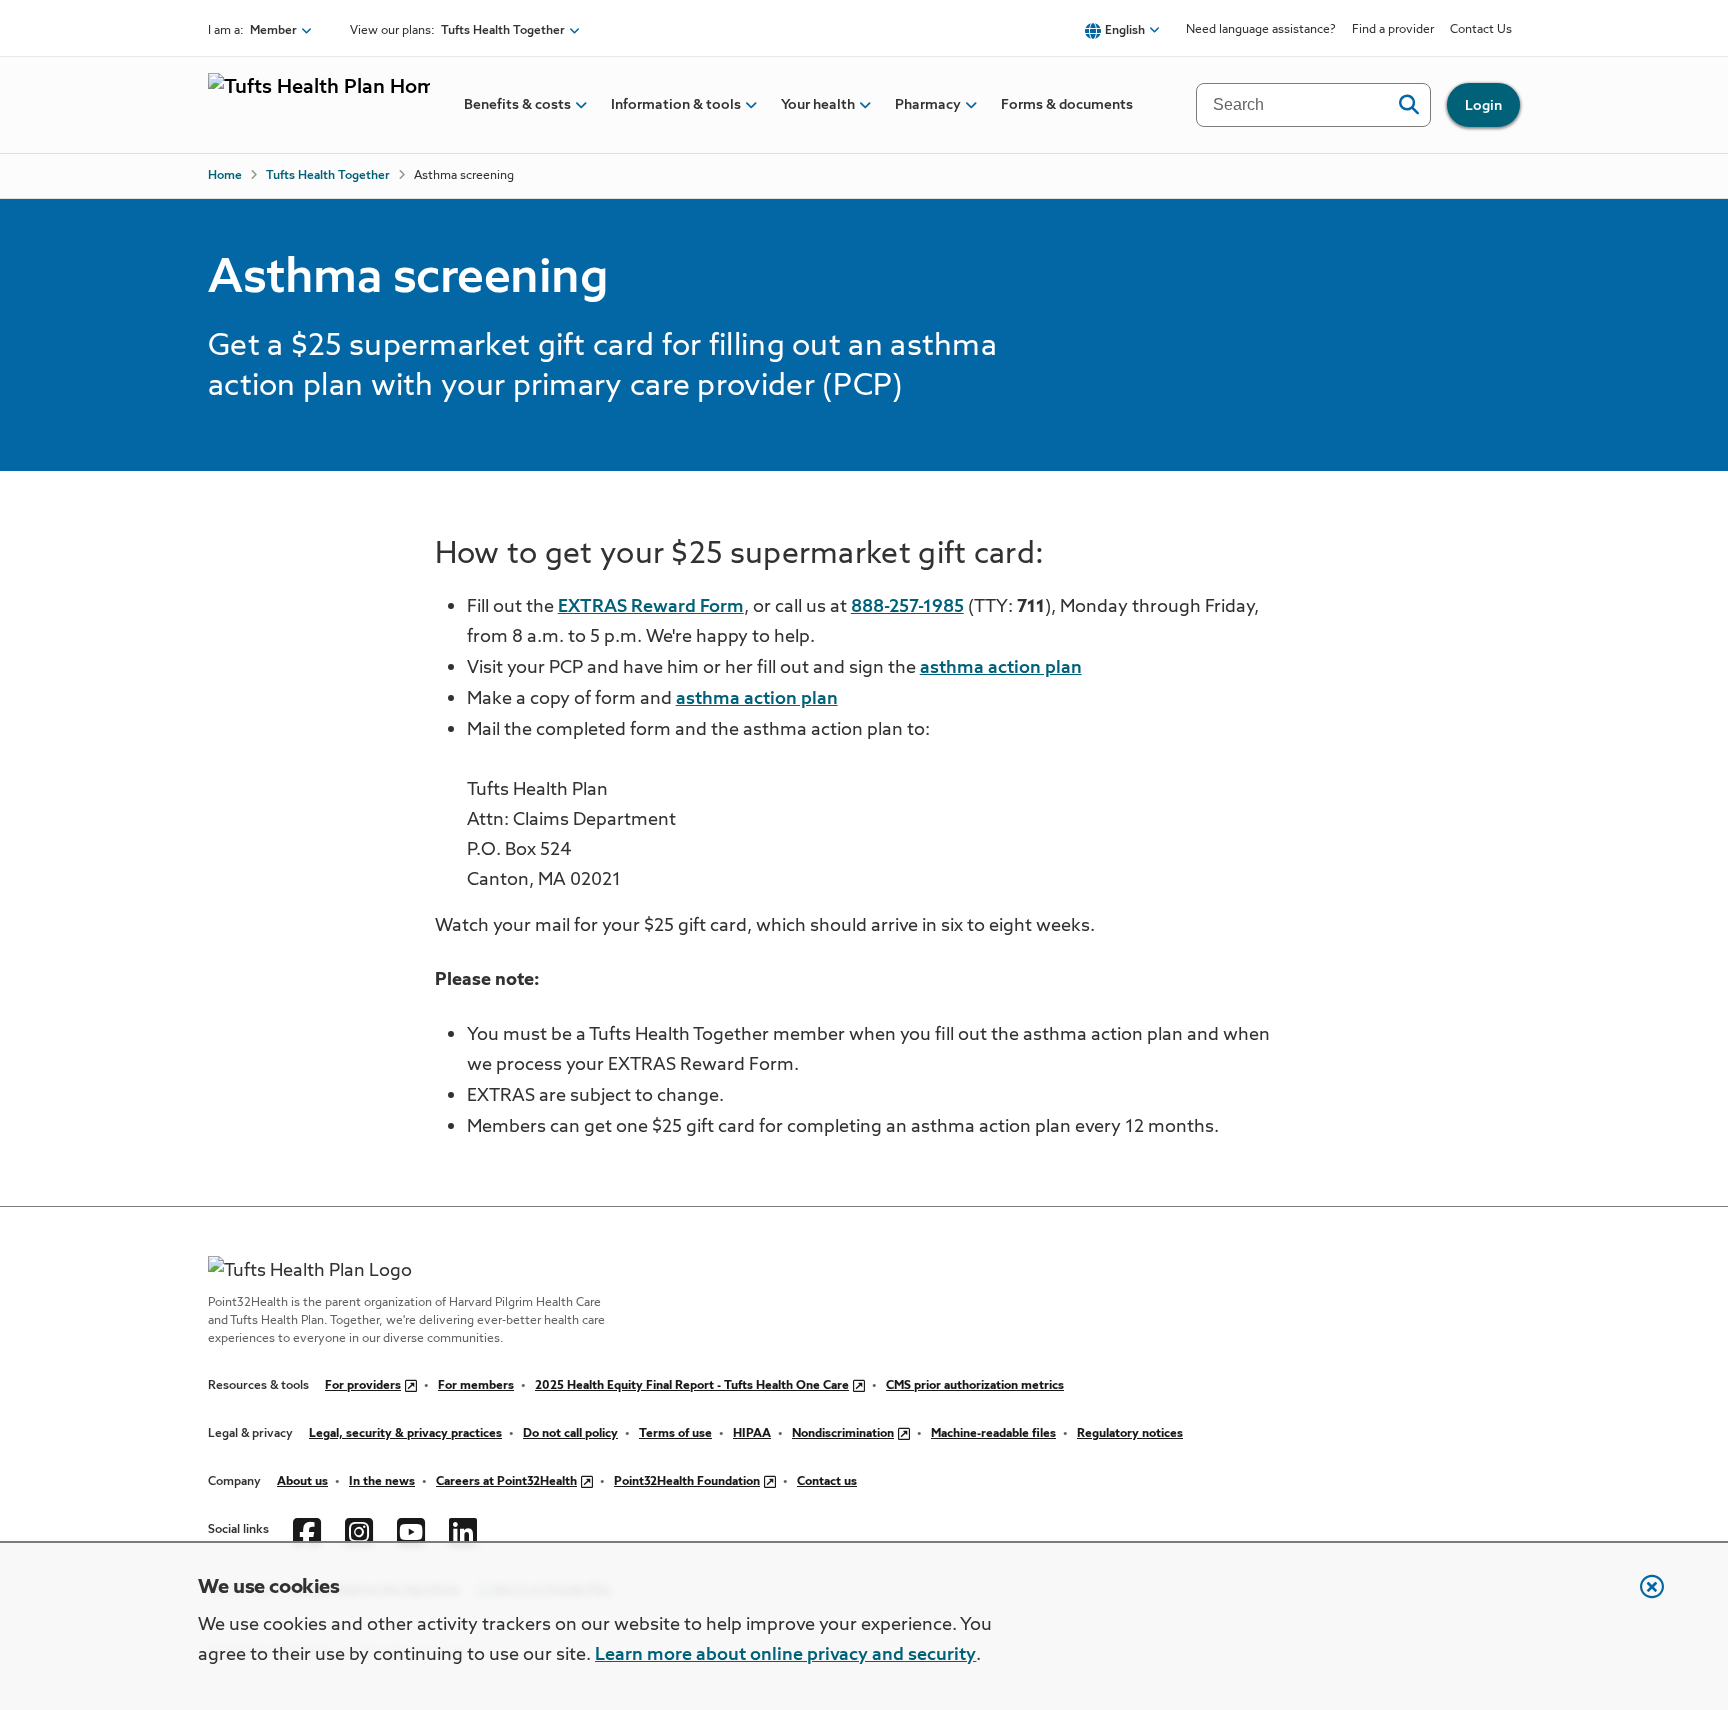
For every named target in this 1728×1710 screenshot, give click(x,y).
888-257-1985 (907, 607)
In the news (382, 1482)
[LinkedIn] (463, 1530)
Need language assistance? (1261, 30)
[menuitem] (517, 105)
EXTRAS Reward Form (651, 607)
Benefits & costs (517, 105)
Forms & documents (1067, 105)
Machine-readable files (993, 1434)
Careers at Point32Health (506, 1482)
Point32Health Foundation (687, 1482)
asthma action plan (1001, 668)
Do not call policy (570, 1434)
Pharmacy (928, 105)
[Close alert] (1642, 1597)
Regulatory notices (1130, 1434)
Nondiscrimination (843, 1434)
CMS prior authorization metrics (975, 1386)
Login (1483, 106)
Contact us (827, 1482)
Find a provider (1393, 30)
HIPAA (752, 1434)
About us (302, 1482)
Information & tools (676, 105)
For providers (363, 1386)
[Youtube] (411, 1530)
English (1125, 31)
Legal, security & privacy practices (405, 1434)
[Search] (1408, 105)
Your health (818, 105)
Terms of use (675, 1434)
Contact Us (1481, 30)
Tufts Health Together (328, 176)
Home (225, 176)
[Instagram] (359, 1530)
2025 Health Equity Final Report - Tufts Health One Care (692, 1386)
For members (476, 1386)
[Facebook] (307, 1530)
